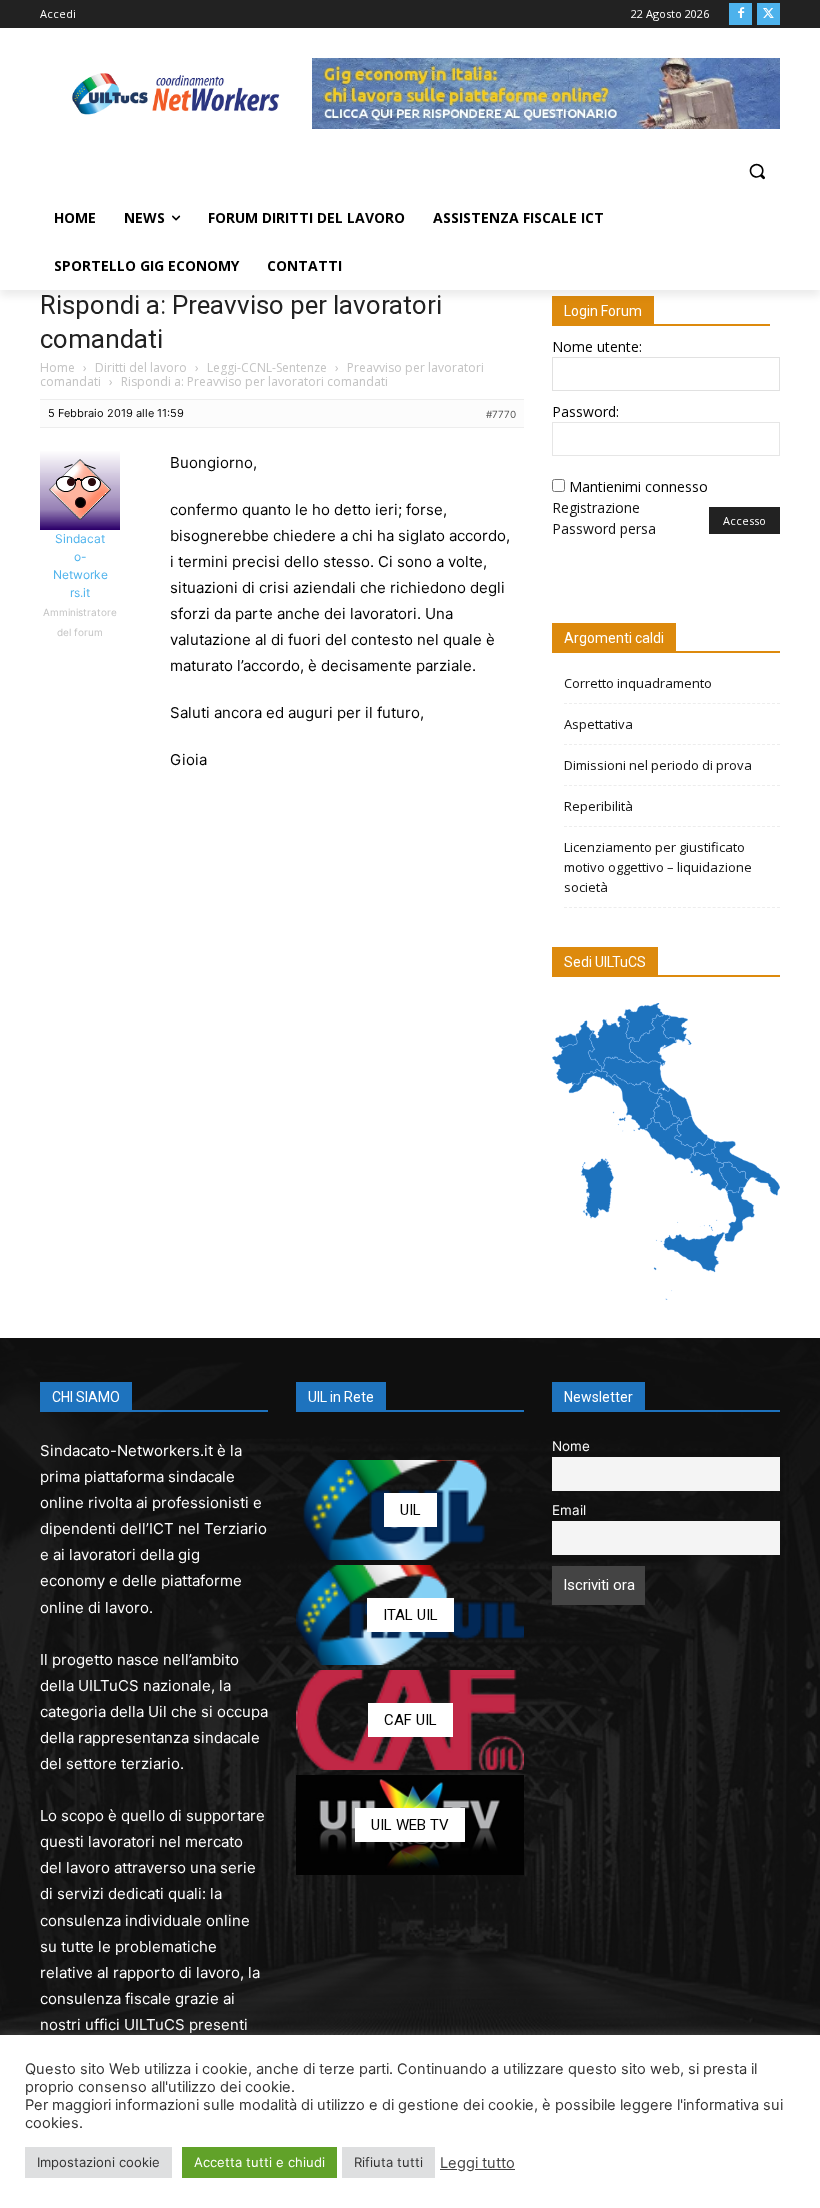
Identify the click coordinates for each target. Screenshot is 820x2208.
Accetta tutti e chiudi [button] (259, 2162)
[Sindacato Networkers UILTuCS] (176, 93)
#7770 (501, 414)
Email (569, 1510)
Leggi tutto (477, 2163)
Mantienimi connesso (638, 486)
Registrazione (596, 507)
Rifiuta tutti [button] (388, 2162)
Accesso (744, 520)
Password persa (604, 528)
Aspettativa (598, 724)
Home (57, 367)
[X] (768, 14)
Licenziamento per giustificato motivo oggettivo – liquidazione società (658, 867)
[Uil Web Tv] (410, 1825)
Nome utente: (597, 346)
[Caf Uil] (410, 1720)
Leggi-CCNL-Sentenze (267, 367)
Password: (585, 411)
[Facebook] (740, 14)
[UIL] (410, 1510)
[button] (756, 171)
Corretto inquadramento (638, 683)
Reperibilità (598, 806)
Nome (571, 1446)
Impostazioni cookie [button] (98, 2162)
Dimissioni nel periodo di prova (658, 765)
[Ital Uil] (410, 1615)
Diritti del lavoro (141, 367)
